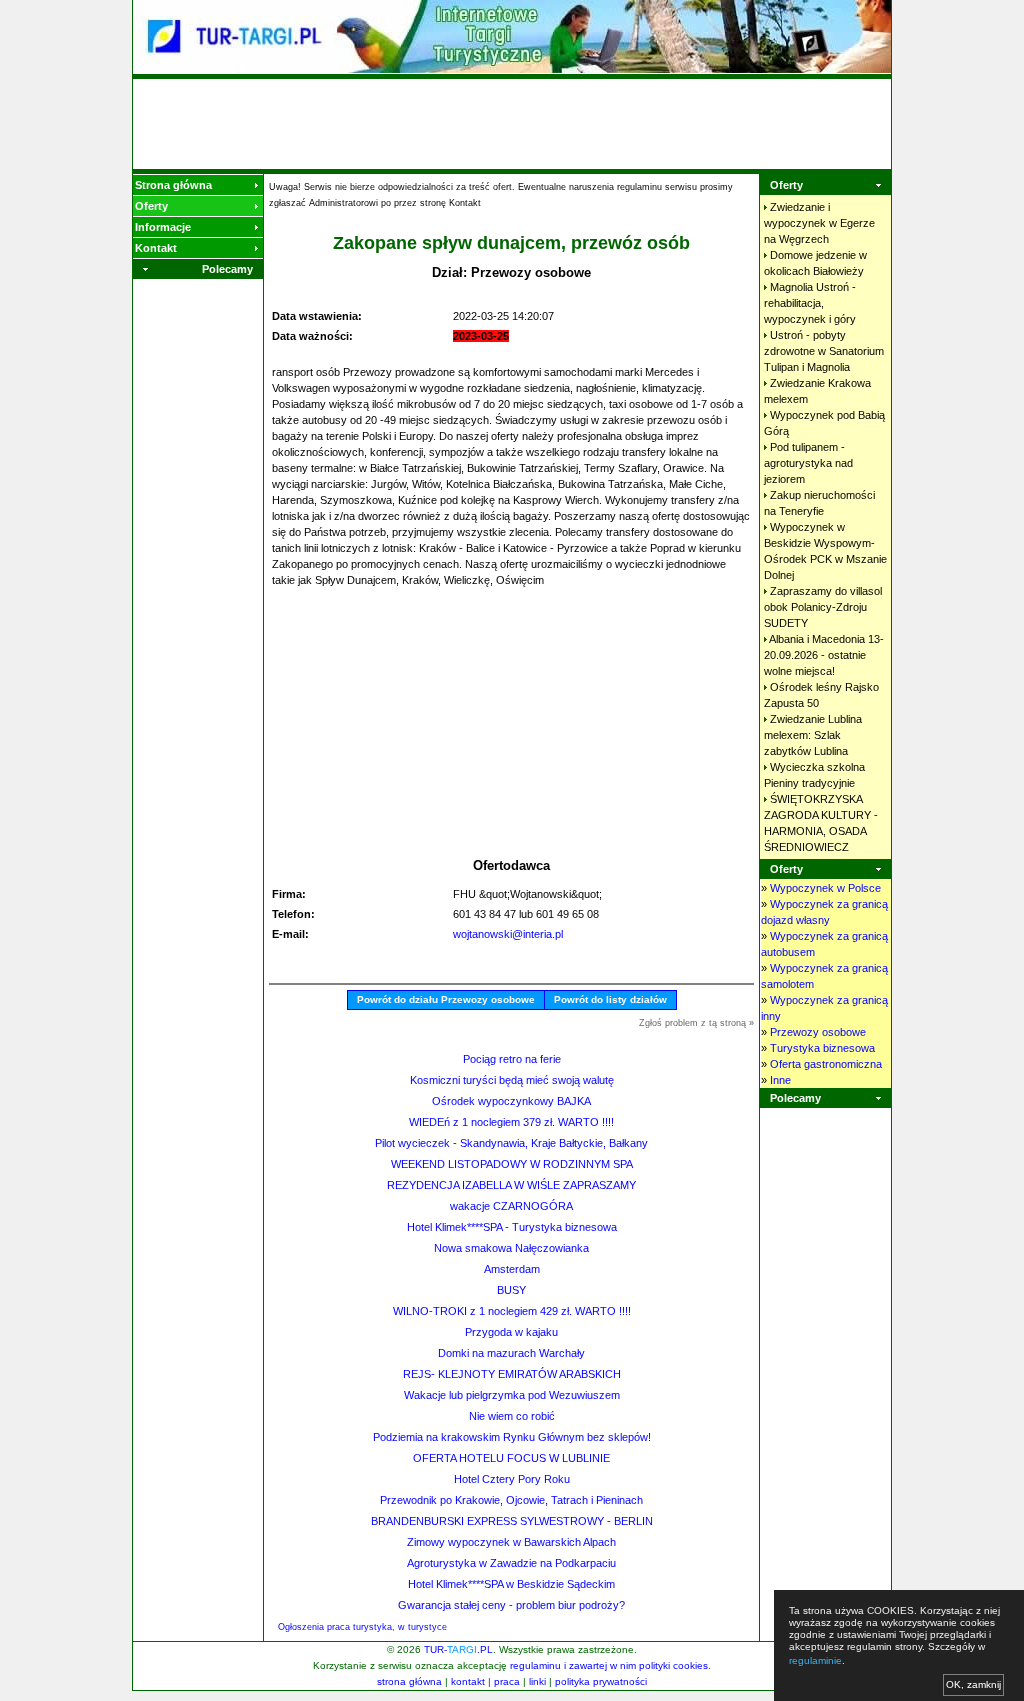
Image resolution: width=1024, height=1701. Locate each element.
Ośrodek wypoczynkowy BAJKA (511, 1101)
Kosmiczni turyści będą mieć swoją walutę (512, 1080)
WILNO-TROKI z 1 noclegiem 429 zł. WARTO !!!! (512, 1311)
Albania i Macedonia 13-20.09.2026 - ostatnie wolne (824, 655)
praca (507, 1681)
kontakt (468, 1681)
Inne (780, 1080)
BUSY (511, 1290)
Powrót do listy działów (610, 999)
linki (537, 1681)
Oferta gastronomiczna (826, 1064)
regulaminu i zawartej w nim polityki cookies (609, 1665)
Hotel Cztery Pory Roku (512, 1479)
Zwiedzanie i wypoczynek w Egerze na (819, 223)
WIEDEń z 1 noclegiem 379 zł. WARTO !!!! (511, 1122)
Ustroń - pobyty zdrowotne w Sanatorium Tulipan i (824, 351)
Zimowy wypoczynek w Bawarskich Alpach (511, 1542)
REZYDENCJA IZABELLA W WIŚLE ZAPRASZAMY (511, 1185)
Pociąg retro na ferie (512, 1059)
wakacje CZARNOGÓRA (511, 1206)
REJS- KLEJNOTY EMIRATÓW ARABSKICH (512, 1374)
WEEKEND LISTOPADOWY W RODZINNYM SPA (512, 1164)
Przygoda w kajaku (511, 1332)
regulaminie (815, 1660)
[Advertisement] (512, 124)
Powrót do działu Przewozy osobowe (446, 999)
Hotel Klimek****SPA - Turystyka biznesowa (512, 1227)
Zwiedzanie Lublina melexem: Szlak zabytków (813, 735)
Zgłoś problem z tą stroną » (696, 1023)
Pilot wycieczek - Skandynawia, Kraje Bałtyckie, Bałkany (511, 1143)
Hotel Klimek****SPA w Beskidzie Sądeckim (511, 1584)
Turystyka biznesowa (822, 1048)
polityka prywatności (601, 1681)
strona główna (409, 1681)
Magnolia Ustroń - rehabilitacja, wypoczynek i (810, 303)
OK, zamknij (973, 1684)
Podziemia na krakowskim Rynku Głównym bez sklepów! (512, 1437)
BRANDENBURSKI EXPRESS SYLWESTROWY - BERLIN (512, 1521)
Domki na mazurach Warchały (511, 1353)
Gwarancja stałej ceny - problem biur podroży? (511, 1605)
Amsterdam (512, 1269)
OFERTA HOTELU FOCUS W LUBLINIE (511, 1458)
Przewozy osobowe (818, 1032)
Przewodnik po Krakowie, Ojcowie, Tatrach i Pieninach (511, 1500)
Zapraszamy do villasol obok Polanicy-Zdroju (823, 607)
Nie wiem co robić (512, 1416)
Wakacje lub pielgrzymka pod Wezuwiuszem (512, 1395)
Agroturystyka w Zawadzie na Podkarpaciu (511, 1563)
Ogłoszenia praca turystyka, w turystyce (362, 1627)
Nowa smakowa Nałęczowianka (511, 1248)
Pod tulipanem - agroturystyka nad (808, 463)
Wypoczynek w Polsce (825, 888)
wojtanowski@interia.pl (508, 934)
